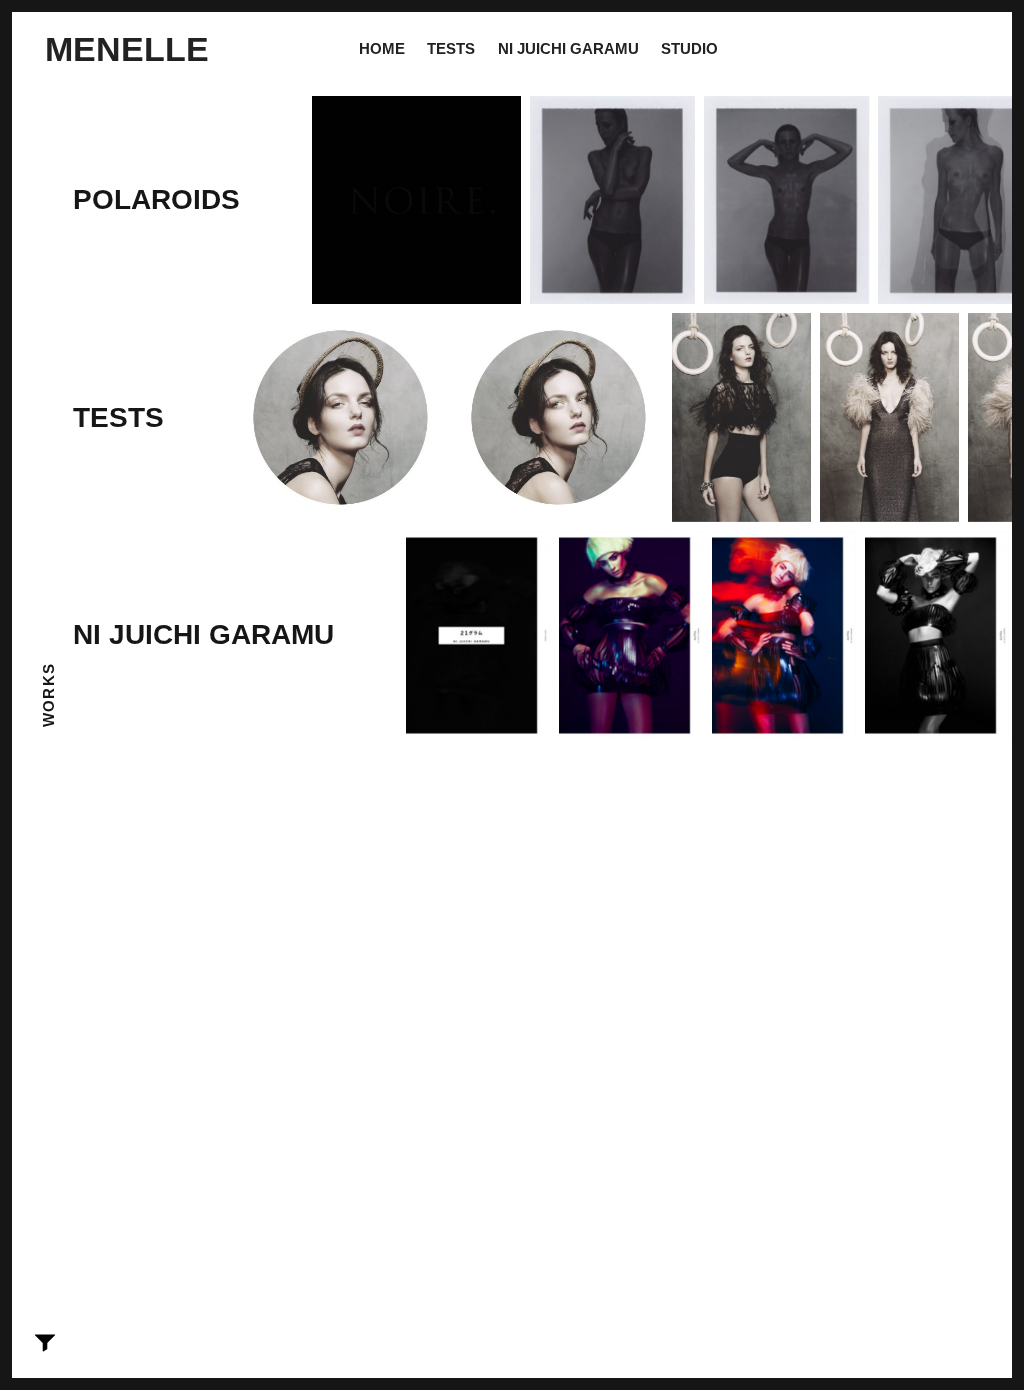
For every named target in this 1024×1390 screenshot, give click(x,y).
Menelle (127, 49)
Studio (689, 48)
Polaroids (156, 199)
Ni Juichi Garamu (568, 48)
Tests (451, 48)
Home (382, 48)
